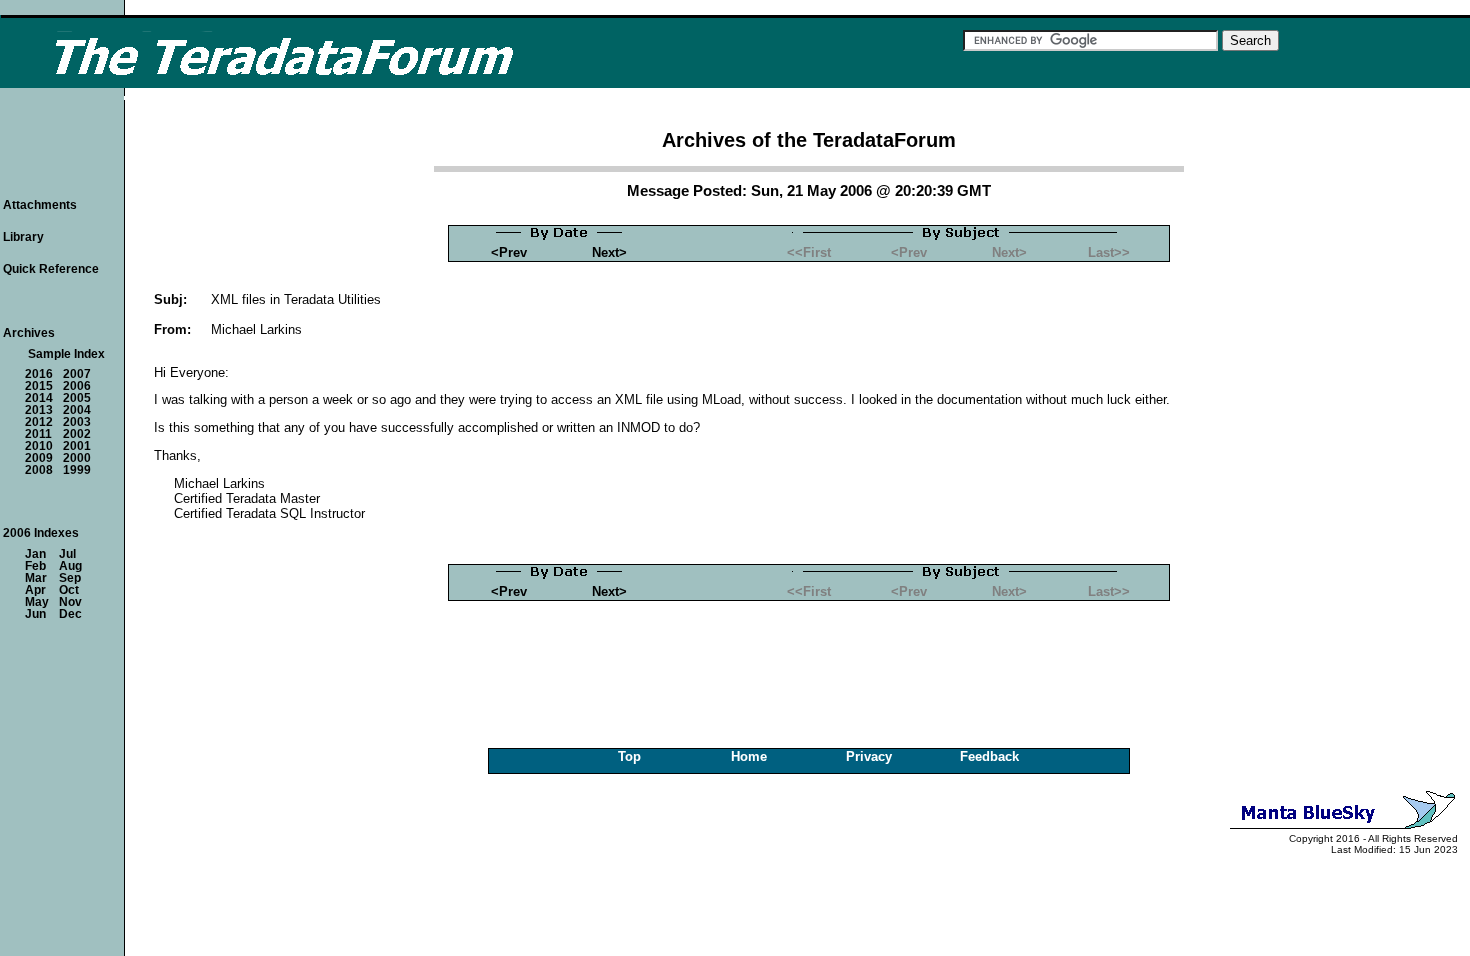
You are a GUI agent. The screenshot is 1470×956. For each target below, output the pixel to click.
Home (749, 756)
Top (629, 756)
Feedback (989, 756)
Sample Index (66, 354)
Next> (609, 252)
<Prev (509, 252)
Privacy (869, 756)
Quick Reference (51, 269)
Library (23, 237)
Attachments (40, 205)
